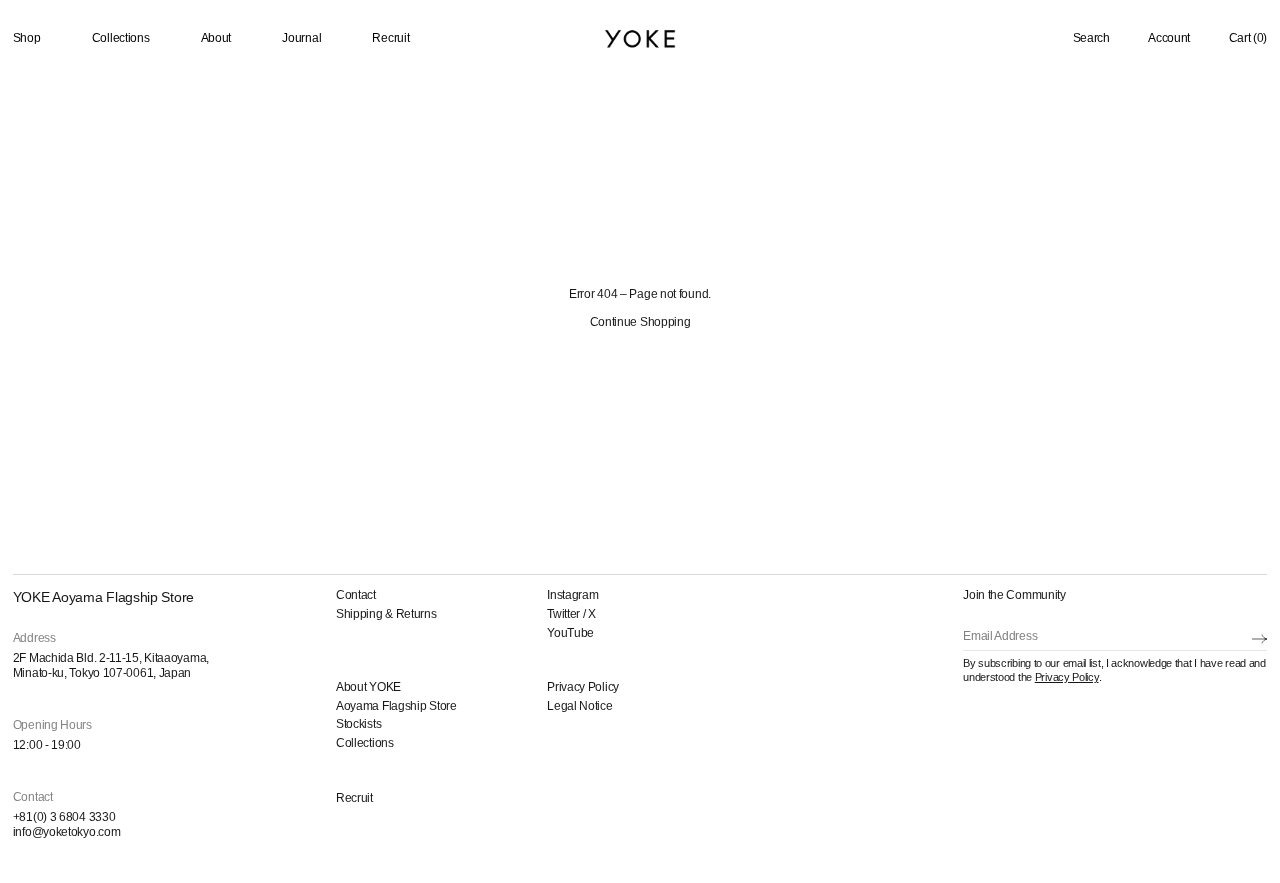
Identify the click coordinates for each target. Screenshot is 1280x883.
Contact (356, 595)
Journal (301, 38)
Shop (27, 38)
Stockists (358, 724)
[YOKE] (640, 38)
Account (1169, 38)
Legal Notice (579, 706)
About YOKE (368, 687)
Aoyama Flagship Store (396, 706)
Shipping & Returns (386, 614)
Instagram (572, 595)
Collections (121, 38)
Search (1091, 38)
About (216, 38)
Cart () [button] (1248, 38)
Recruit (390, 38)
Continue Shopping (640, 322)
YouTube (570, 633)
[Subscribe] (1259, 638)
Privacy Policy (583, 687)
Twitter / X (571, 614)
